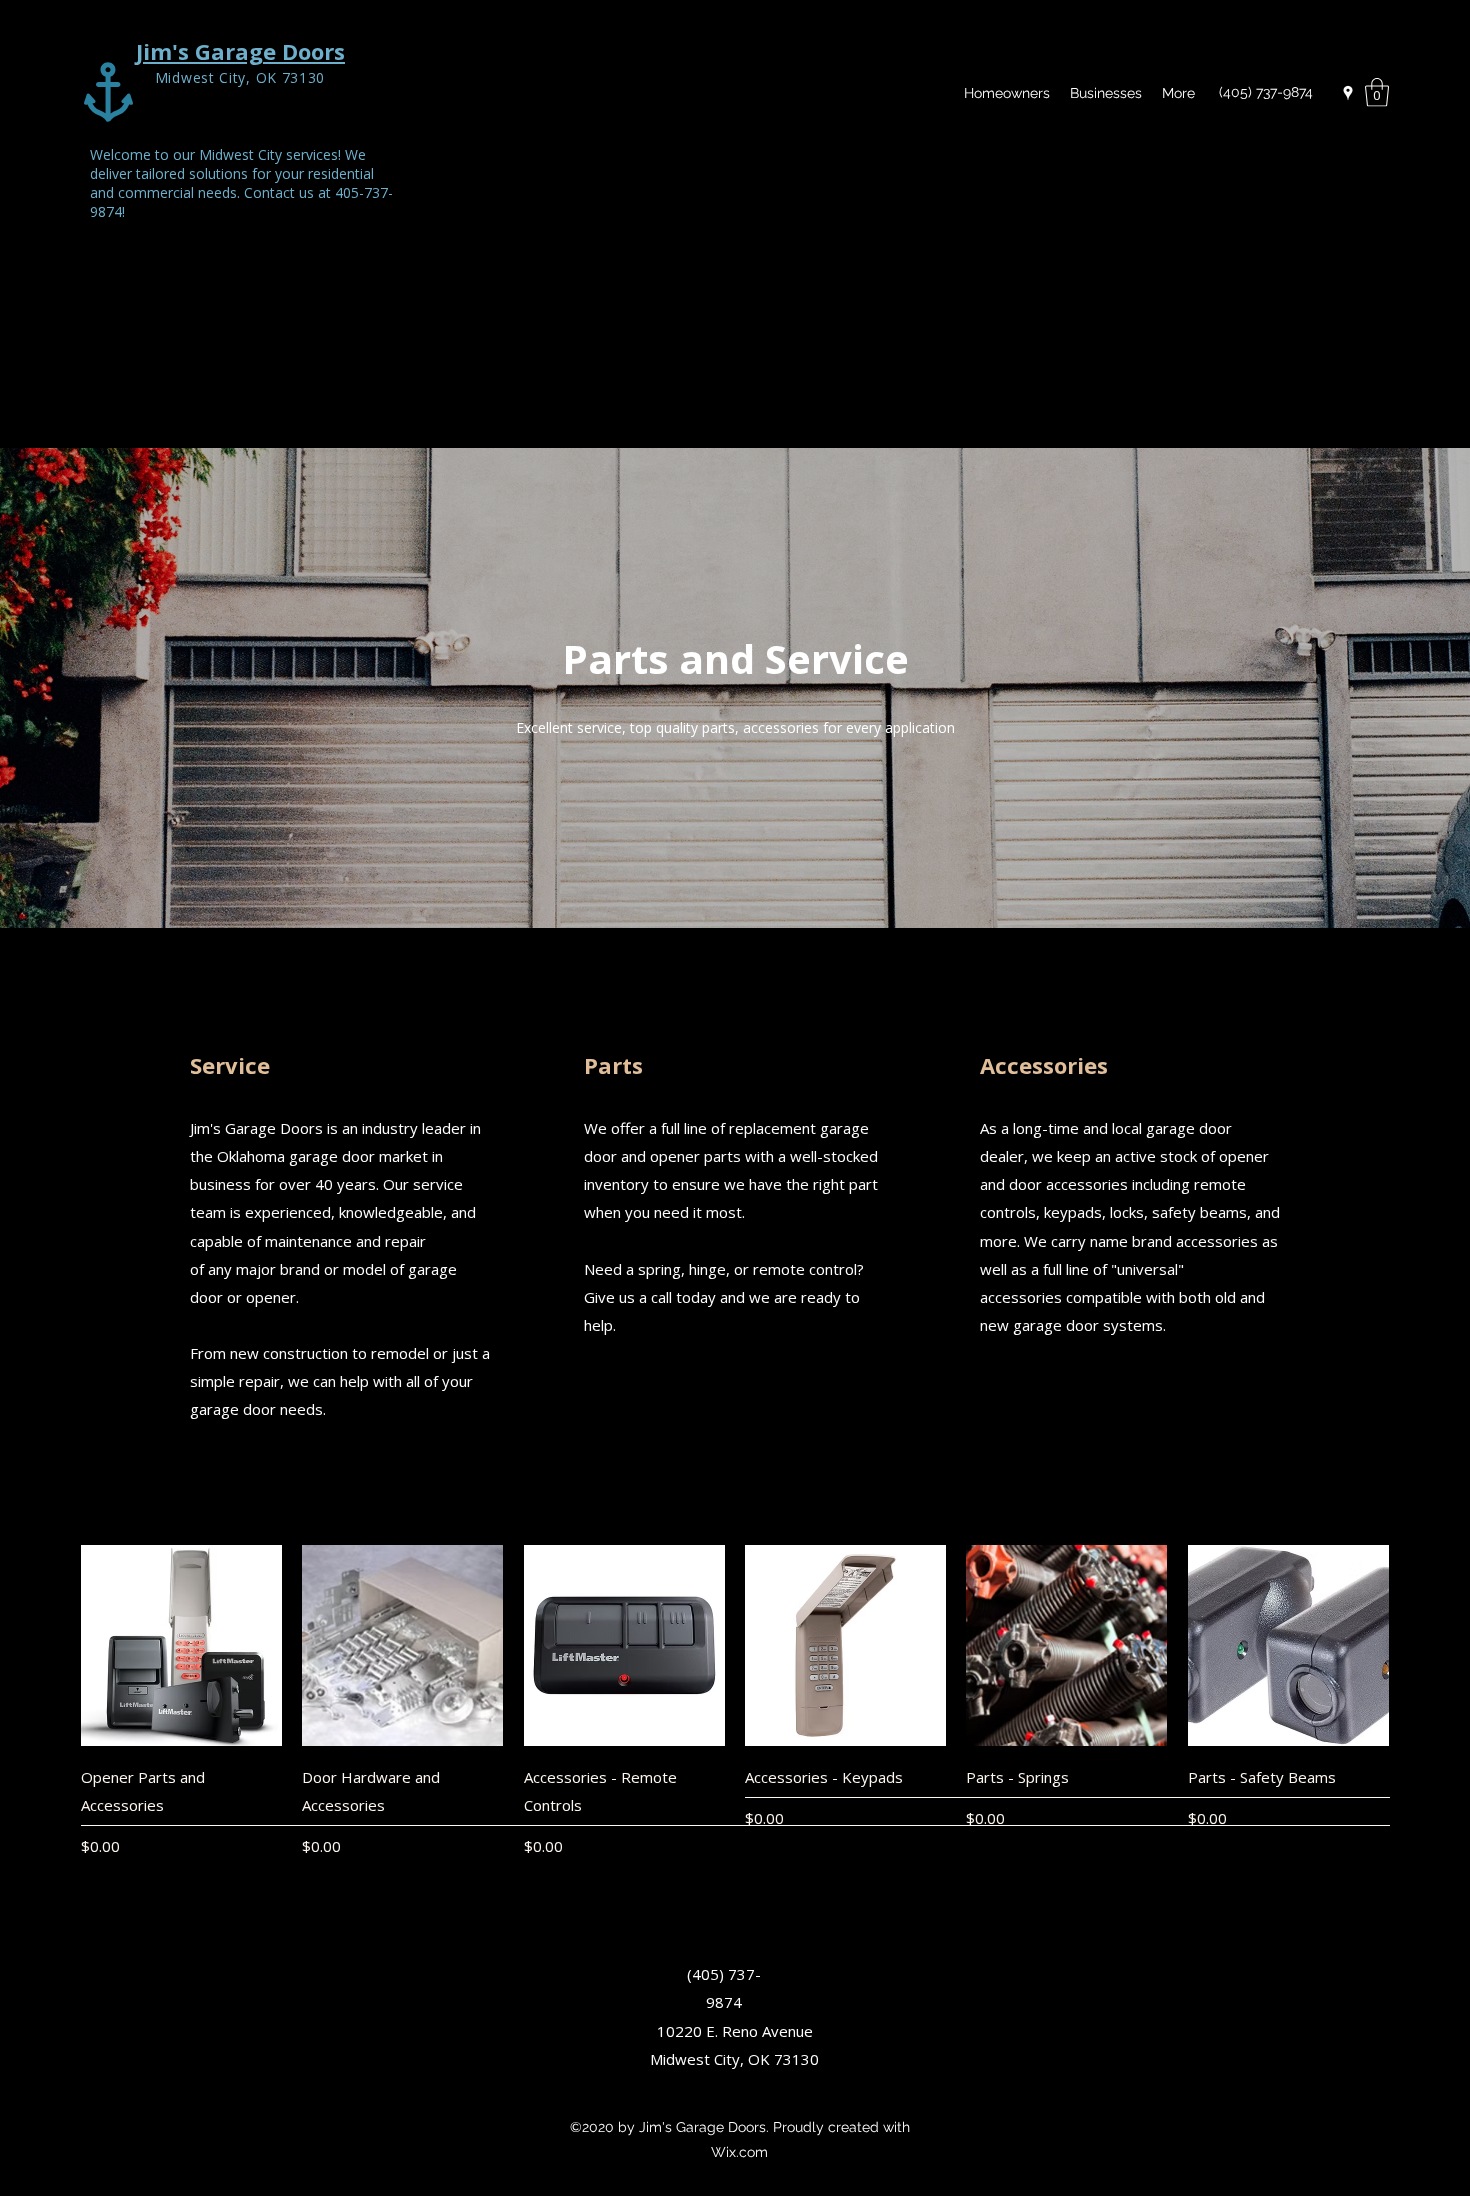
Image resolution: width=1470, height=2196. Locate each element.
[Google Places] (1348, 93)
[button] (1377, 92)
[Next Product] (1418, 1645)
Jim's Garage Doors (240, 51)
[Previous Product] (52, 1645)
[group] (735, 1701)
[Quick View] (181, 1645)
